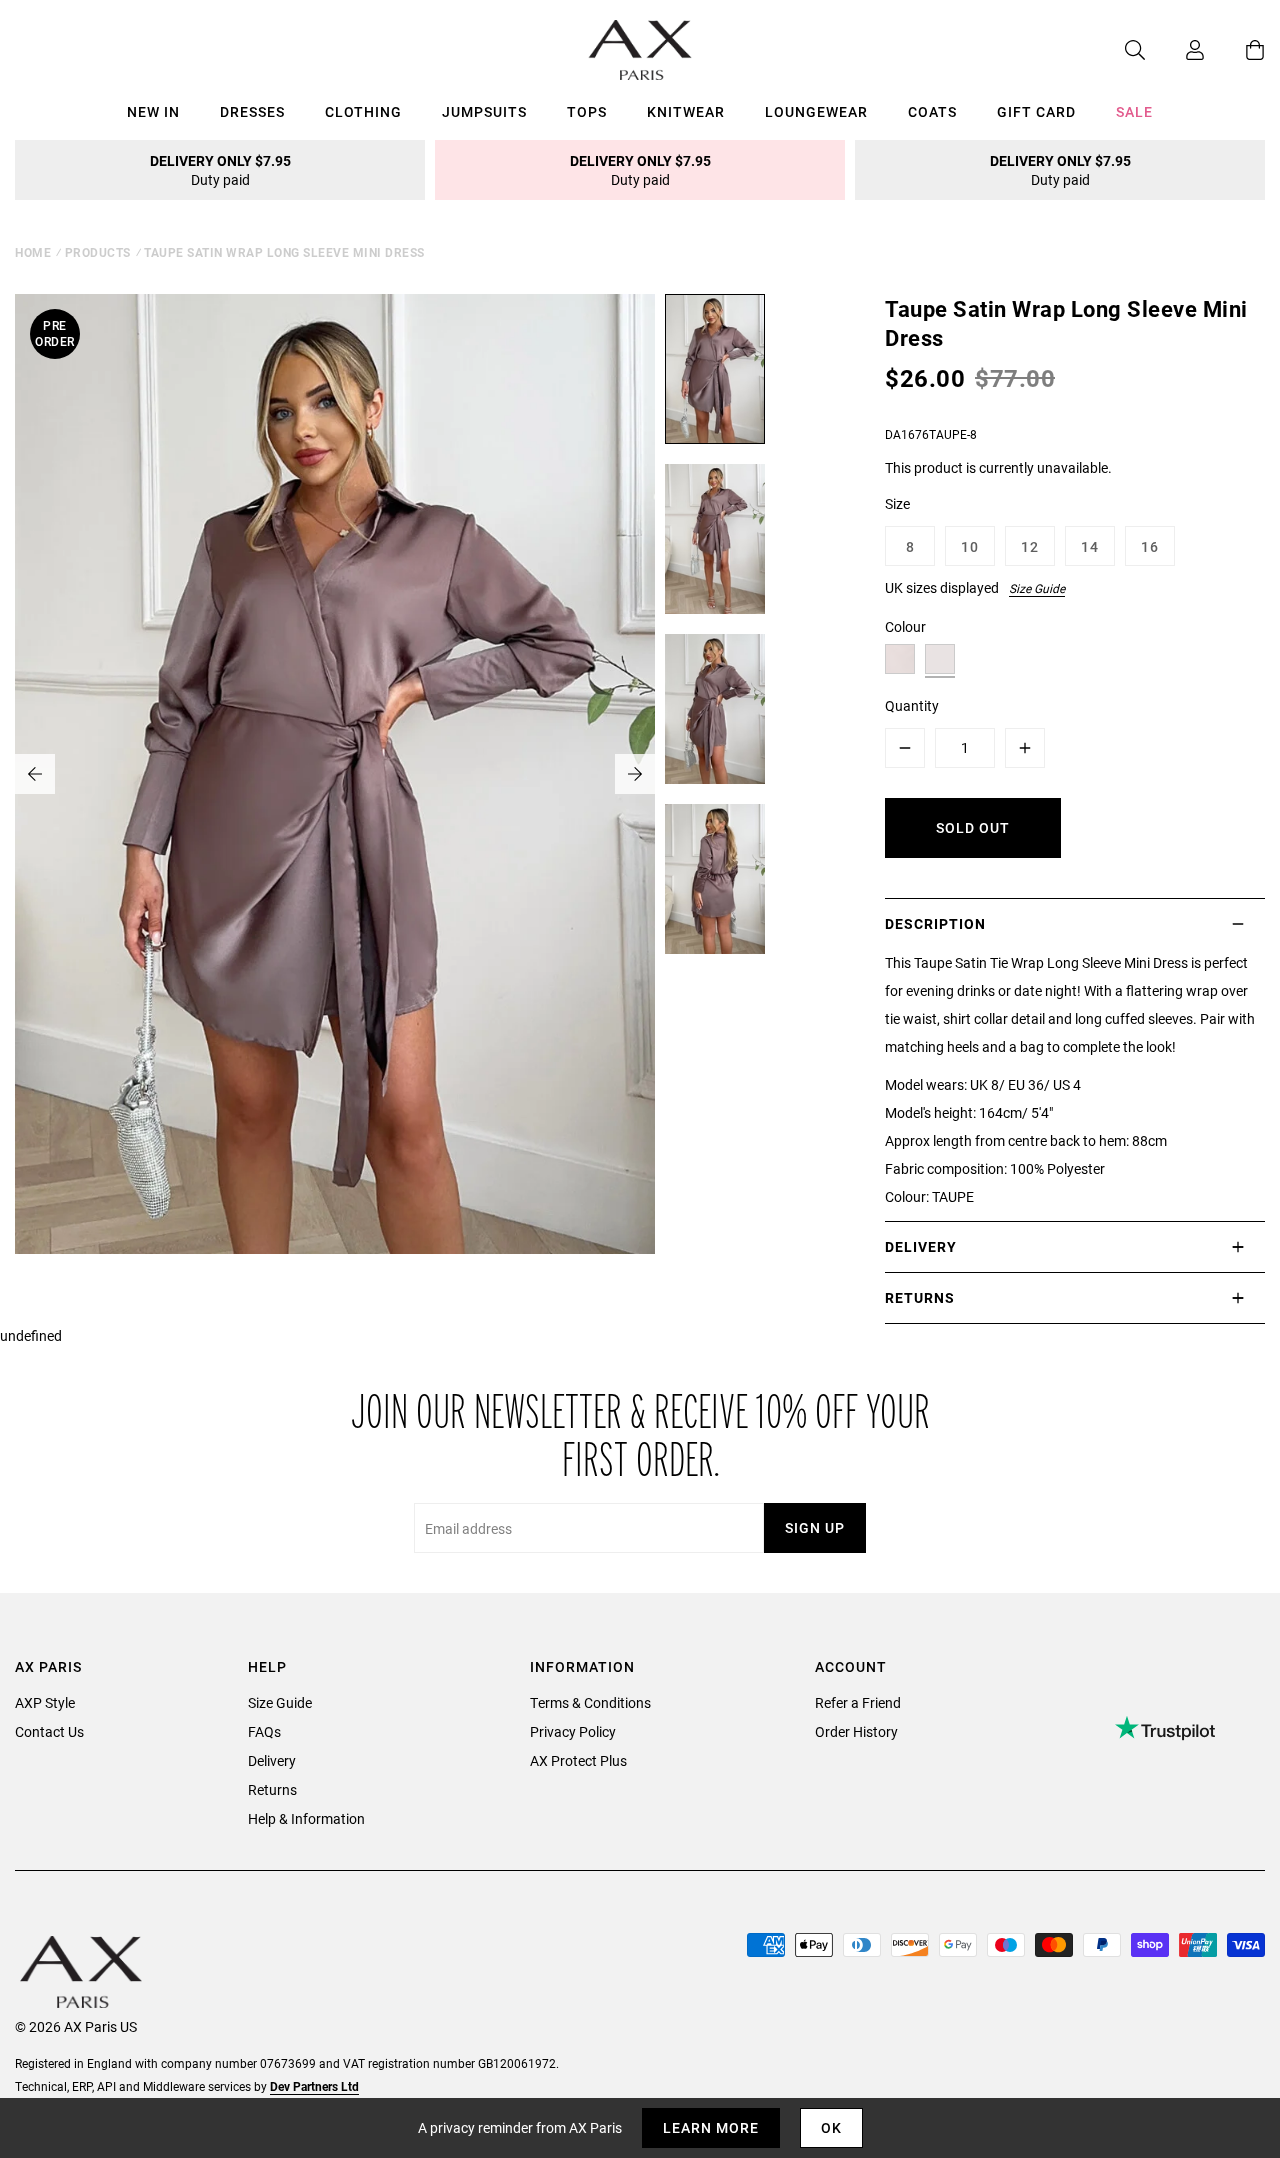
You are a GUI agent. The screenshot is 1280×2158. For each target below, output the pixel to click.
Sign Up (815, 1527)
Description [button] (935, 923)
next (635, 774)
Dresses (252, 111)
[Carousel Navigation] (335, 774)
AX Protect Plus (578, 1760)
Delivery (272, 1760)
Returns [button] (920, 1297)
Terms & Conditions (590, 1702)
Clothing (363, 111)
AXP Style (45, 1702)
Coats (932, 111)
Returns (272, 1789)
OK (831, 2127)
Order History (856, 1731)
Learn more (711, 2127)
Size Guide (1037, 588)
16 (1150, 546)
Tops (587, 111)
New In (153, 111)
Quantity (912, 705)
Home (33, 252)
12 (1030, 546)
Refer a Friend (858, 1702)
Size (897, 503)
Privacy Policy (573, 1731)
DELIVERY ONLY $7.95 (220, 170)
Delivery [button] (921, 1246)
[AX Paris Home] (640, 50)
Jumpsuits (484, 111)
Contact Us (49, 1731)
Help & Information (306, 1818)
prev (35, 774)
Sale (1134, 111)
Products (98, 252)
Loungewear (816, 111)
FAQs (264, 1731)
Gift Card (1036, 111)
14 (1090, 546)
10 (970, 546)
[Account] (1175, 50)
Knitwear (686, 111)
